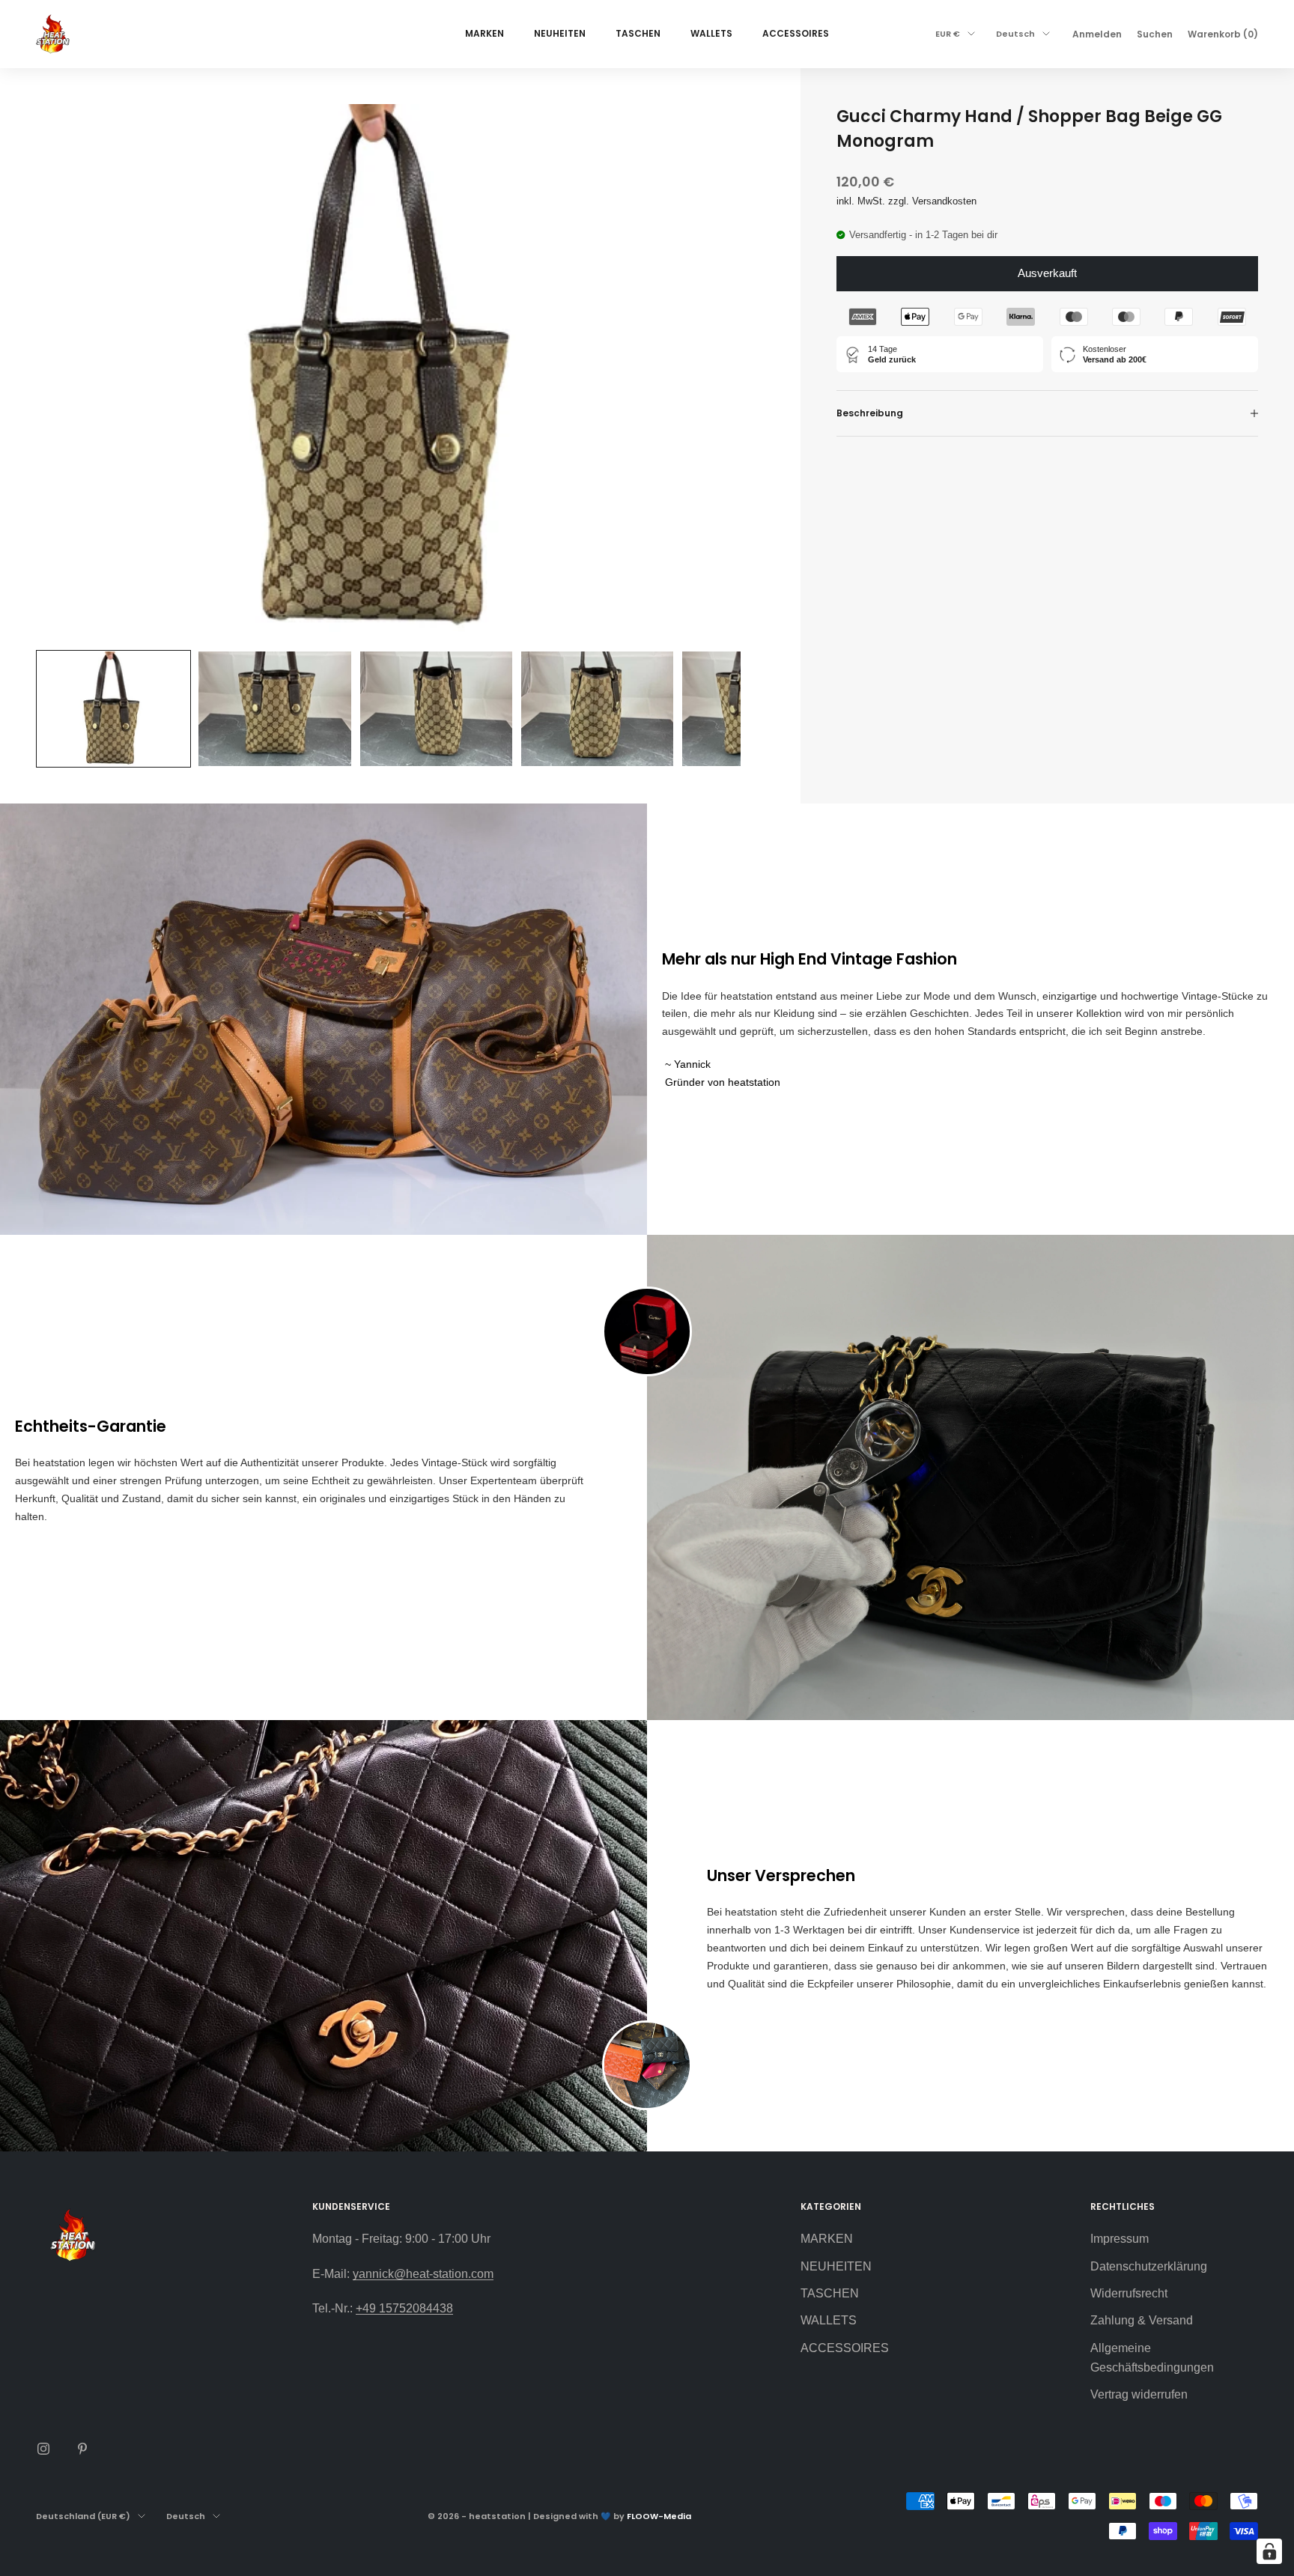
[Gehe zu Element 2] (274, 709)
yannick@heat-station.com (423, 2274)
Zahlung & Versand (1142, 2320)
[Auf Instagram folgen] (43, 2449)
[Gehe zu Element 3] (436, 709)
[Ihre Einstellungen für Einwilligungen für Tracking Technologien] (1269, 2551)
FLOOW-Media (659, 2516)
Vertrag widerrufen (1139, 2394)
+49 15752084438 (404, 2308)
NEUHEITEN (560, 33)
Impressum (1120, 2239)
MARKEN (485, 33)
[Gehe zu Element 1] (113, 709)
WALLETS (711, 33)
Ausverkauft (1047, 273)
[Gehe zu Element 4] (597, 709)
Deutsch (1015, 34)
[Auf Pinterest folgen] (82, 2449)
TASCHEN (638, 33)
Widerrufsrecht (1129, 2293)
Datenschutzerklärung (1149, 2266)
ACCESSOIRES (796, 33)
